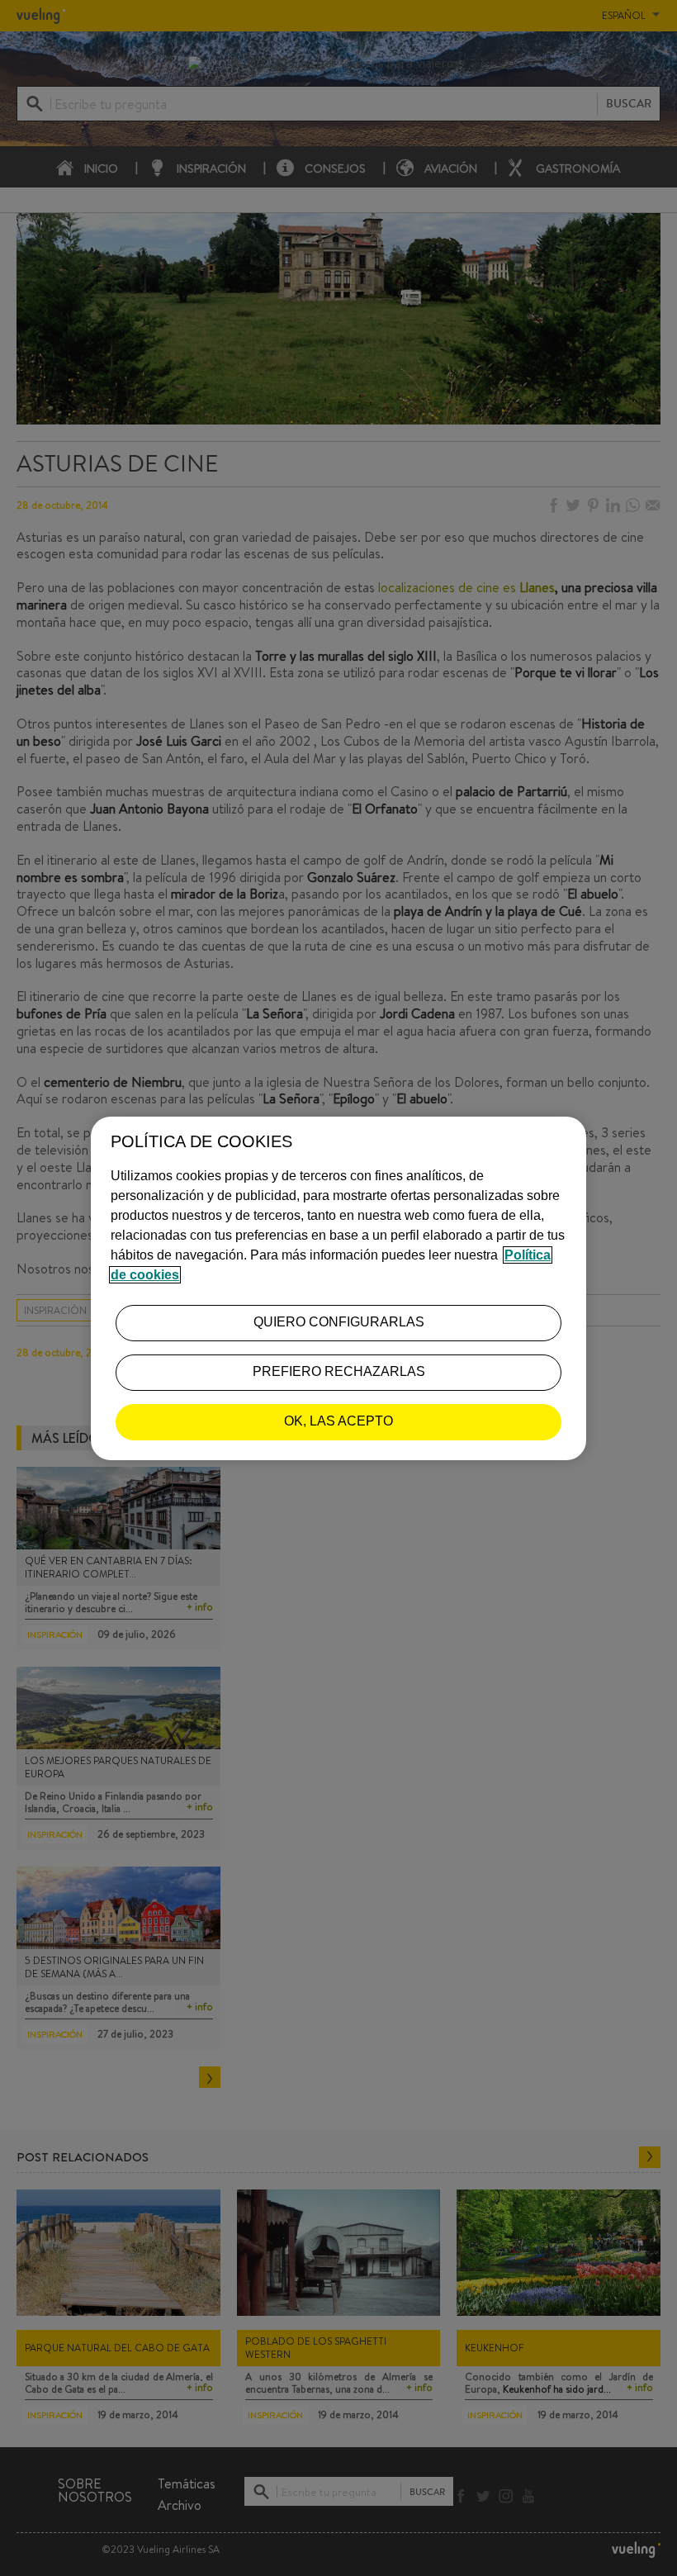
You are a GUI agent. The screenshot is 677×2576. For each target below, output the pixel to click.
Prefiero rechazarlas (339, 1371)
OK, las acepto (338, 1421)
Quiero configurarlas (339, 1322)
